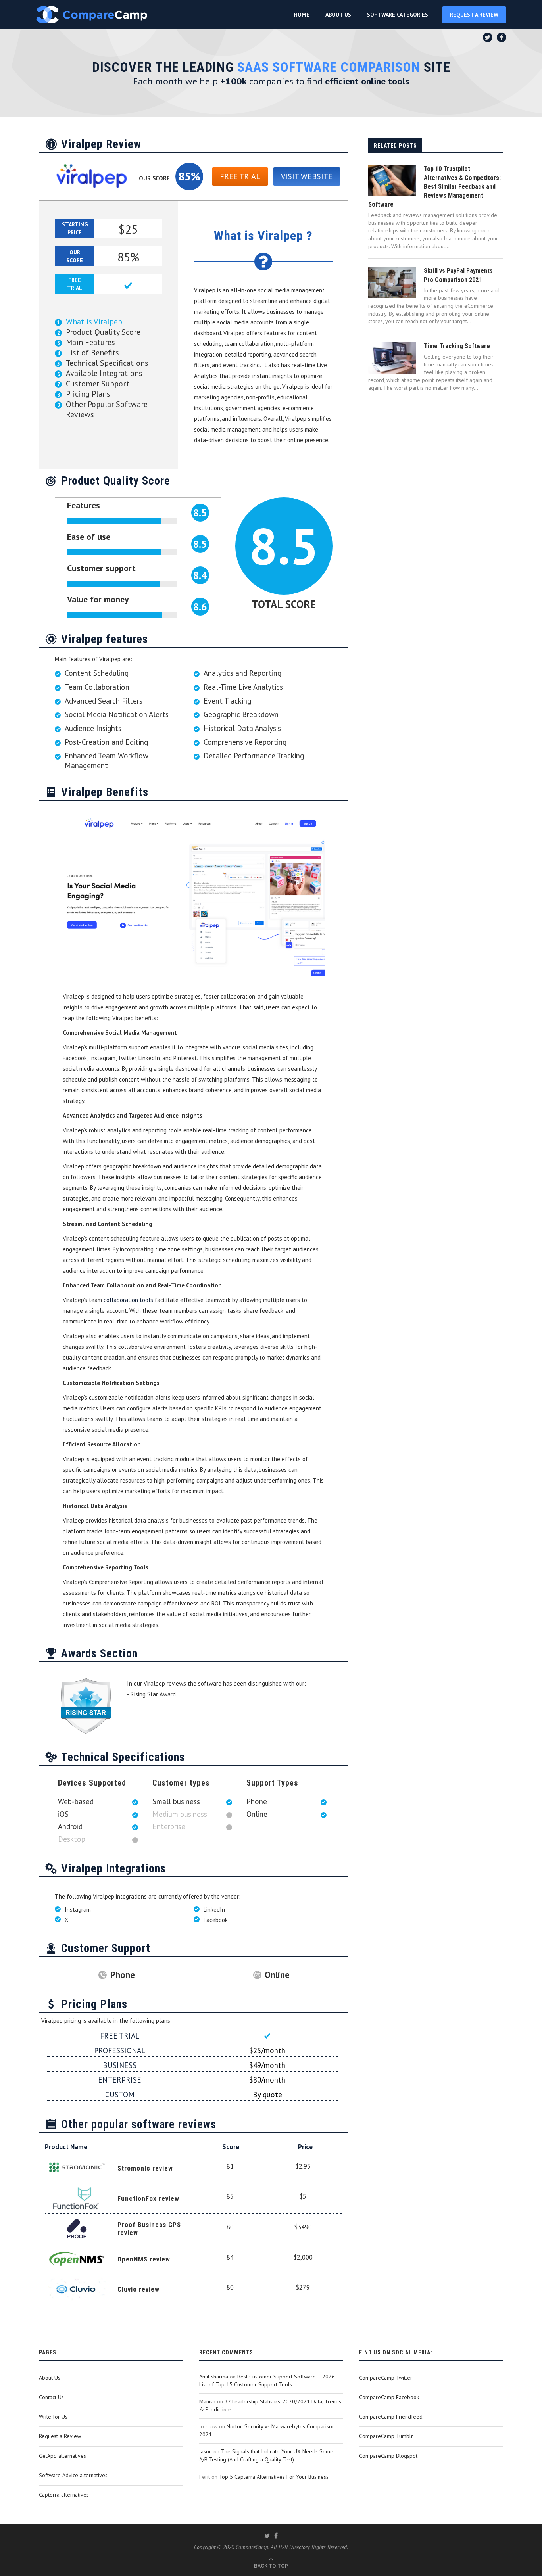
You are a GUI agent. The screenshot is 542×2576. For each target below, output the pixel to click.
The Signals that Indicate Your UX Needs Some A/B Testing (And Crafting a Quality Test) (266, 2455)
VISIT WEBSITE (307, 176)
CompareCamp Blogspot (388, 2456)
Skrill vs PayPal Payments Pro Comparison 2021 (458, 275)
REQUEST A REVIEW (474, 15)
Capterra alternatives (64, 2495)
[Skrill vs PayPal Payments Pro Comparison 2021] (392, 282)
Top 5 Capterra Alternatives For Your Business (274, 2477)
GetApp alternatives (62, 2456)
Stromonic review (145, 2168)
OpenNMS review (144, 2259)
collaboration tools (128, 1300)
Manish (207, 2401)
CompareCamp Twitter (386, 2378)
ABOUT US (338, 15)
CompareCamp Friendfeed (391, 2417)
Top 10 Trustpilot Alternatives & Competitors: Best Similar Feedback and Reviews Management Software (434, 187)
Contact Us (51, 2397)
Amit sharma (214, 2377)
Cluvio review (138, 2289)
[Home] (92, 15)
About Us (50, 2378)
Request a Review (60, 2436)
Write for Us (53, 2417)
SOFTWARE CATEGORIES (398, 15)
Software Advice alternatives (73, 2475)
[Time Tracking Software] (392, 358)
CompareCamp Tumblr (386, 2436)
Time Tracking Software (457, 346)
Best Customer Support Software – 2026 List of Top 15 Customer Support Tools (267, 2380)
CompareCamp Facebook (389, 2397)
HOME (302, 15)
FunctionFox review (148, 2198)
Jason (206, 2451)
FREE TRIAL (240, 176)
